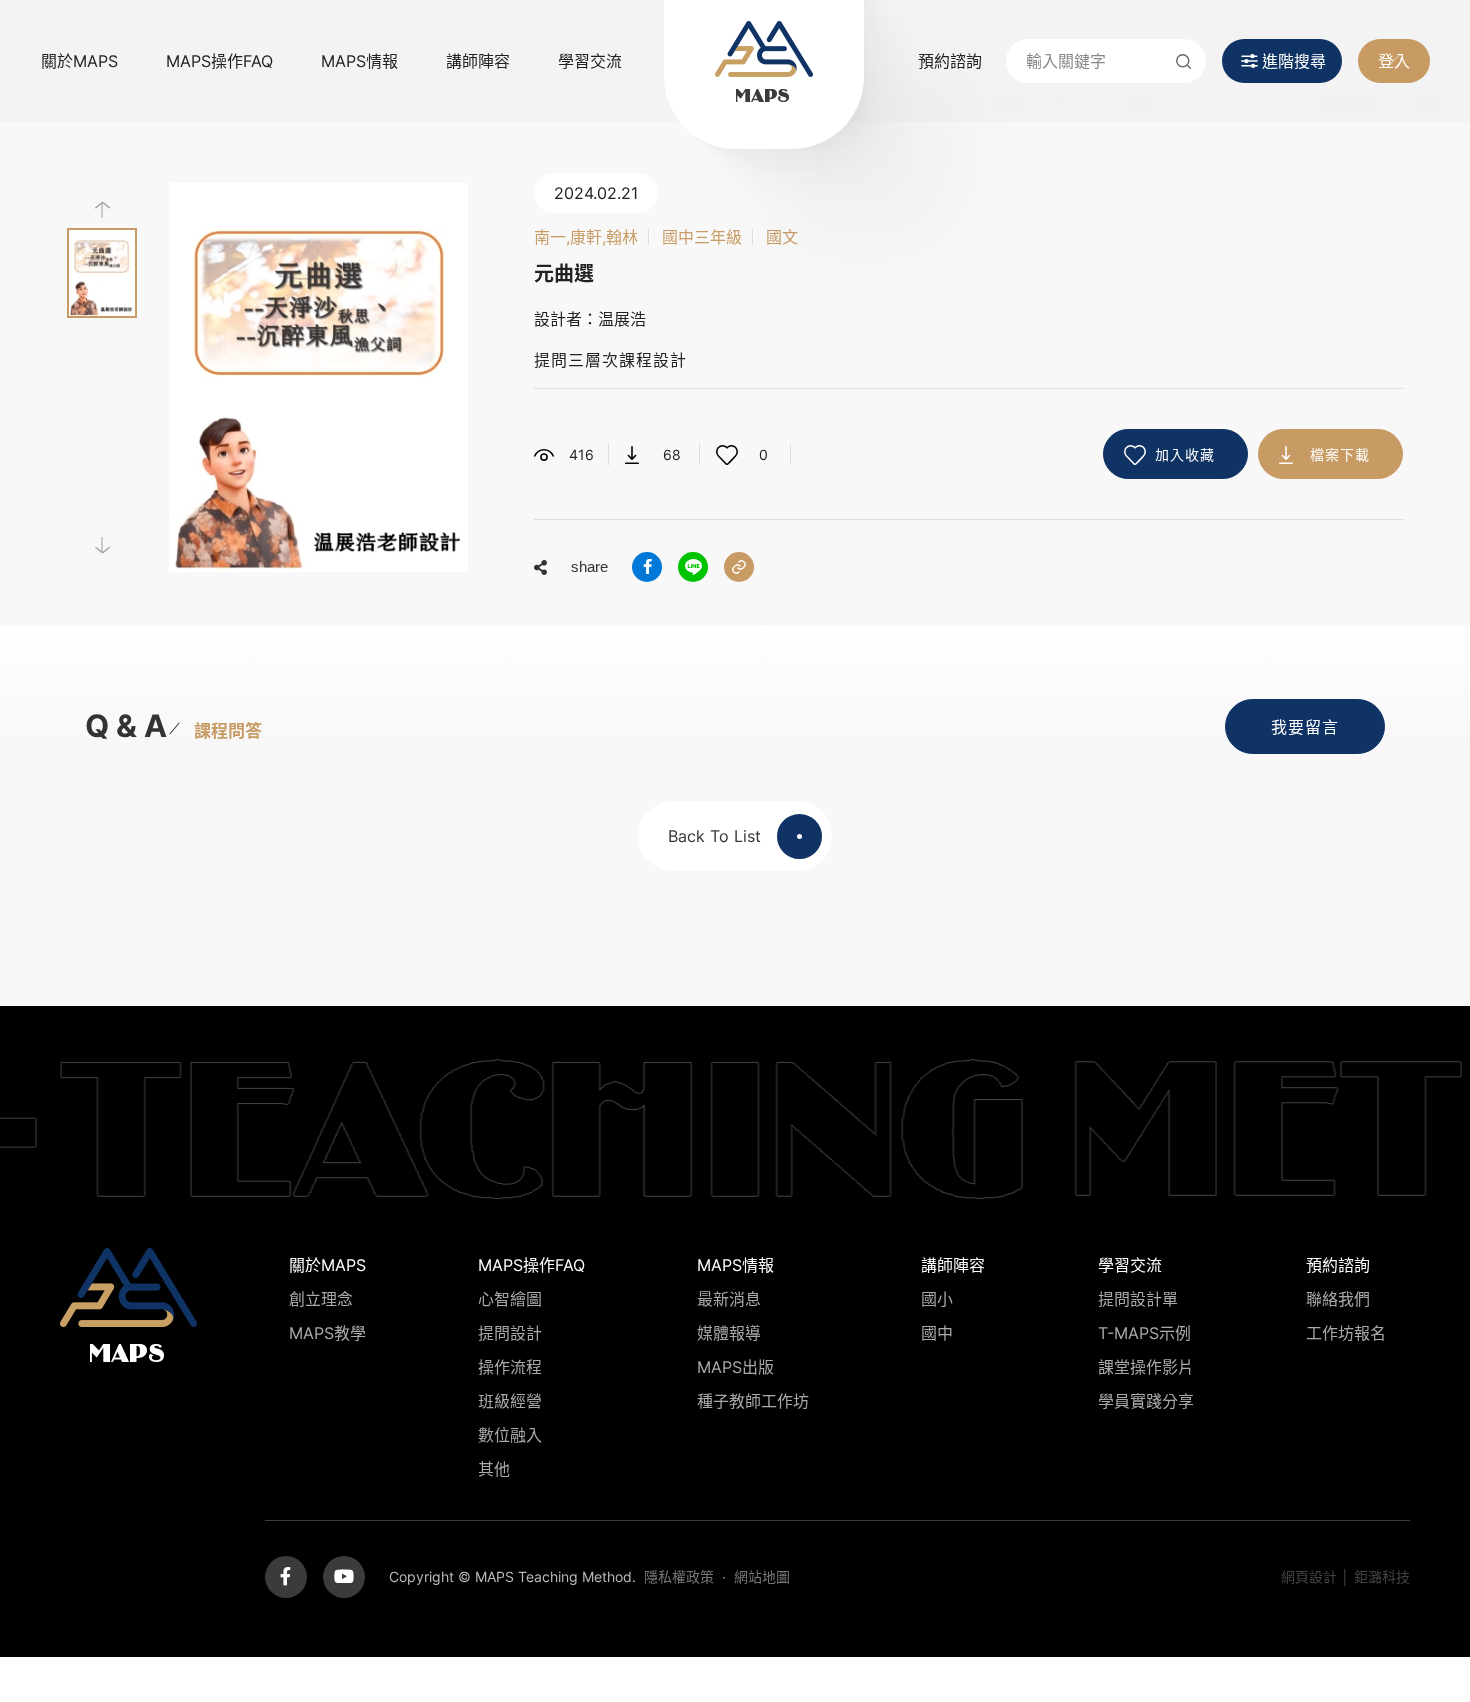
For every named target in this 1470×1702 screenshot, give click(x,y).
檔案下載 (1340, 454)
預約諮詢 (950, 61)
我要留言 (1305, 727)
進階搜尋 (1294, 61)
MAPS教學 (327, 1333)
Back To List (714, 836)
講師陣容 (478, 61)
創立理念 (321, 1299)
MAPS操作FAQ (219, 61)
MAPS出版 (735, 1367)
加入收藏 (1185, 454)
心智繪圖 (510, 1299)
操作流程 (510, 1367)
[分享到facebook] (647, 567)
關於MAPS (79, 61)
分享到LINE (693, 567)
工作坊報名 (1346, 1333)
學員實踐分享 (1146, 1401)
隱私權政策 (679, 1576)
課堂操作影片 (1146, 1367)
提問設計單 (1138, 1299)
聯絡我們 (1338, 1299)
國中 (937, 1333)
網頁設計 (1309, 1576)
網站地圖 (762, 1576)
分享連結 (739, 567)
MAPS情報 (359, 61)
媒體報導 (729, 1333)
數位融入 (510, 1435)
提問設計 (510, 1333)
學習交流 (590, 61)
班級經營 (510, 1401)
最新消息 (729, 1299)
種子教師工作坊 (753, 1401)
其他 (494, 1469)
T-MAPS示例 (1144, 1333)
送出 (1184, 61)
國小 (937, 1299)
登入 (1394, 61)
